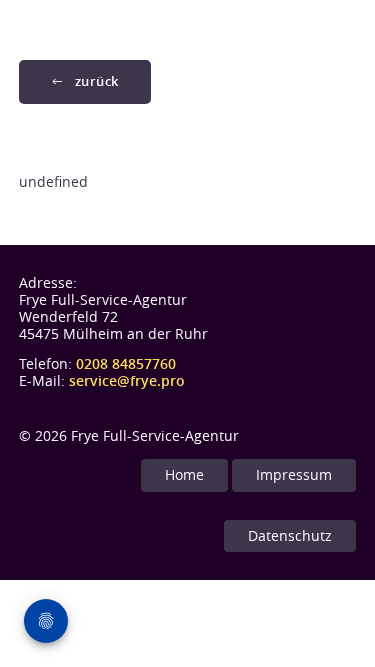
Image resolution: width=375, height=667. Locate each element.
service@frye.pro (127, 380)
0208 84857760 (126, 363)
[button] (85, 82)
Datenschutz (290, 535)
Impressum (294, 474)
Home (184, 474)
